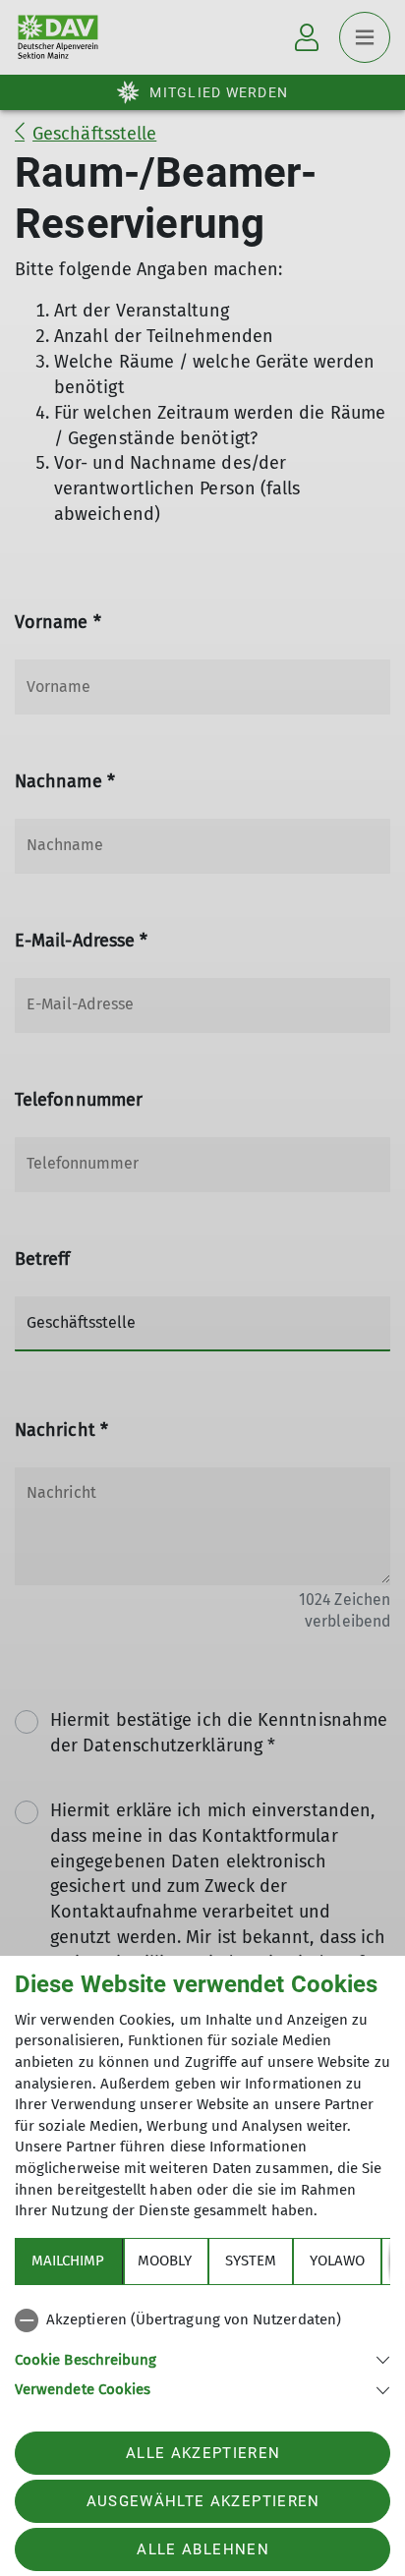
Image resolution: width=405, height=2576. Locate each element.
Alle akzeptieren (203, 2453)
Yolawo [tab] (337, 2261)
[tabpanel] (202, 2351)
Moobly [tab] (165, 2261)
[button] (202, 2358)
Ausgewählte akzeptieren (203, 2501)
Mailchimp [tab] (68, 2261)
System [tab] (251, 2261)
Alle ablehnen (202, 2549)
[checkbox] (202, 2320)
